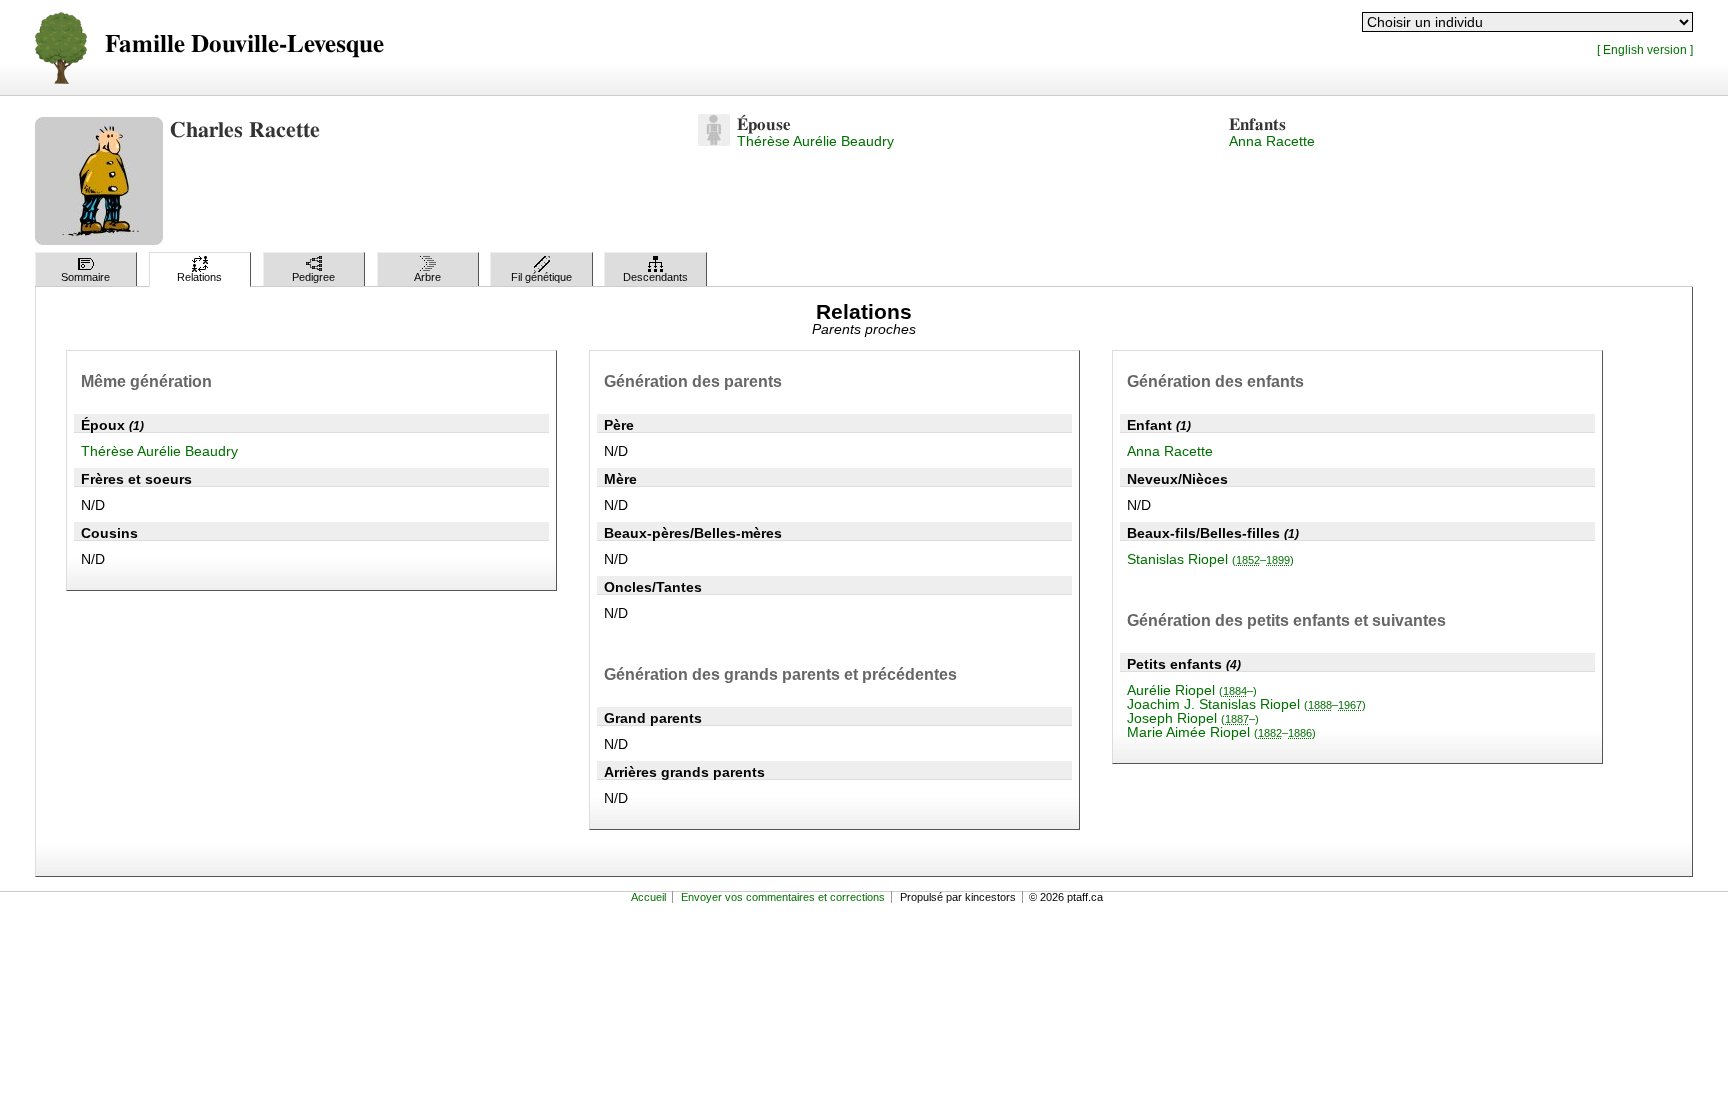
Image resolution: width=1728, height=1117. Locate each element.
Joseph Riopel (1193, 718)
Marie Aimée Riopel (1221, 732)
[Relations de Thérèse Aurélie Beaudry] (714, 141)
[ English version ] (1645, 49)
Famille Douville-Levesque (244, 44)
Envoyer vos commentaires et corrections (783, 897)
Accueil (648, 897)
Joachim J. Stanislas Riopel (1246, 704)
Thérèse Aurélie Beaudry (815, 141)
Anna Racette (1272, 141)
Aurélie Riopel (1192, 690)
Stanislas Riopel (1210, 559)
